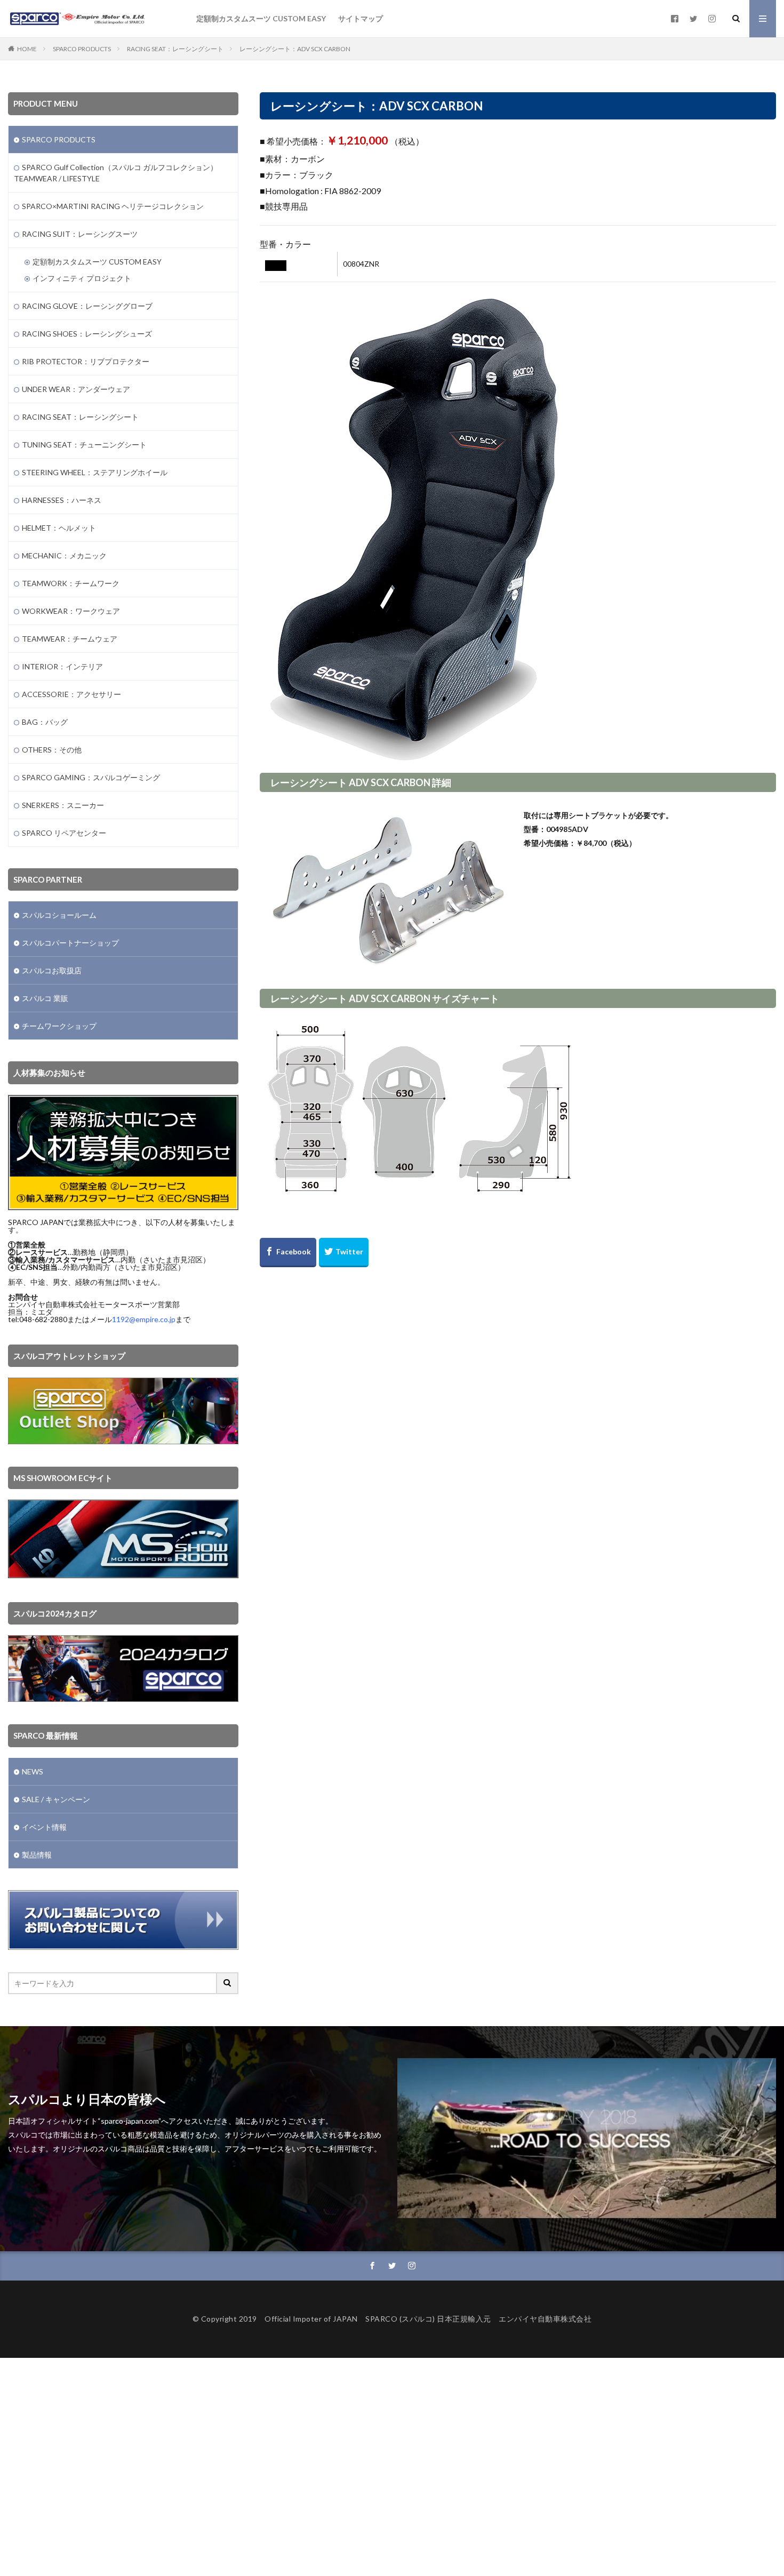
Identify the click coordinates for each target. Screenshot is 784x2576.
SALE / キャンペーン (56, 1799)
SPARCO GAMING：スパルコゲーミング (91, 777)
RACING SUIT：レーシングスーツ (80, 234)
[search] (228, 1983)
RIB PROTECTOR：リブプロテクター (86, 361)
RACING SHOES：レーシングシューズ (87, 334)
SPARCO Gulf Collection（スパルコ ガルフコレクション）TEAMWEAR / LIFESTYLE (116, 173)
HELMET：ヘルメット (59, 528)
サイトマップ (361, 18)
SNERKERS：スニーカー (63, 805)
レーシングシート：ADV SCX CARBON (295, 49)
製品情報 (37, 1855)
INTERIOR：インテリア (62, 666)
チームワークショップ (59, 1026)
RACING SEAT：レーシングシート (175, 49)
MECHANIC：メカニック (64, 555)
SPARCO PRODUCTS (82, 49)
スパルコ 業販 (45, 998)
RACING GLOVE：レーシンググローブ (87, 306)
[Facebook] (288, 1253)
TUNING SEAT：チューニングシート (84, 445)
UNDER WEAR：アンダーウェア (76, 389)
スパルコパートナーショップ (70, 943)
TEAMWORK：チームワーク (71, 583)
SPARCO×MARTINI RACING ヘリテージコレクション (113, 206)
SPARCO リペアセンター (64, 833)
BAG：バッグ (45, 722)
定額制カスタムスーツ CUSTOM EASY (261, 18)
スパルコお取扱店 (52, 970)
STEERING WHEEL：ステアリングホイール (95, 472)
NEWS (33, 1771)
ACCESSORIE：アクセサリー (71, 694)
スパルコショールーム (59, 915)
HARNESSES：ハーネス (62, 500)
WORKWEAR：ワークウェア (71, 611)
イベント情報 (44, 1827)
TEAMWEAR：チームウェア (70, 639)
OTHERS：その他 (52, 750)
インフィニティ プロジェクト (82, 278)
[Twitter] (344, 1253)
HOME (27, 49)
